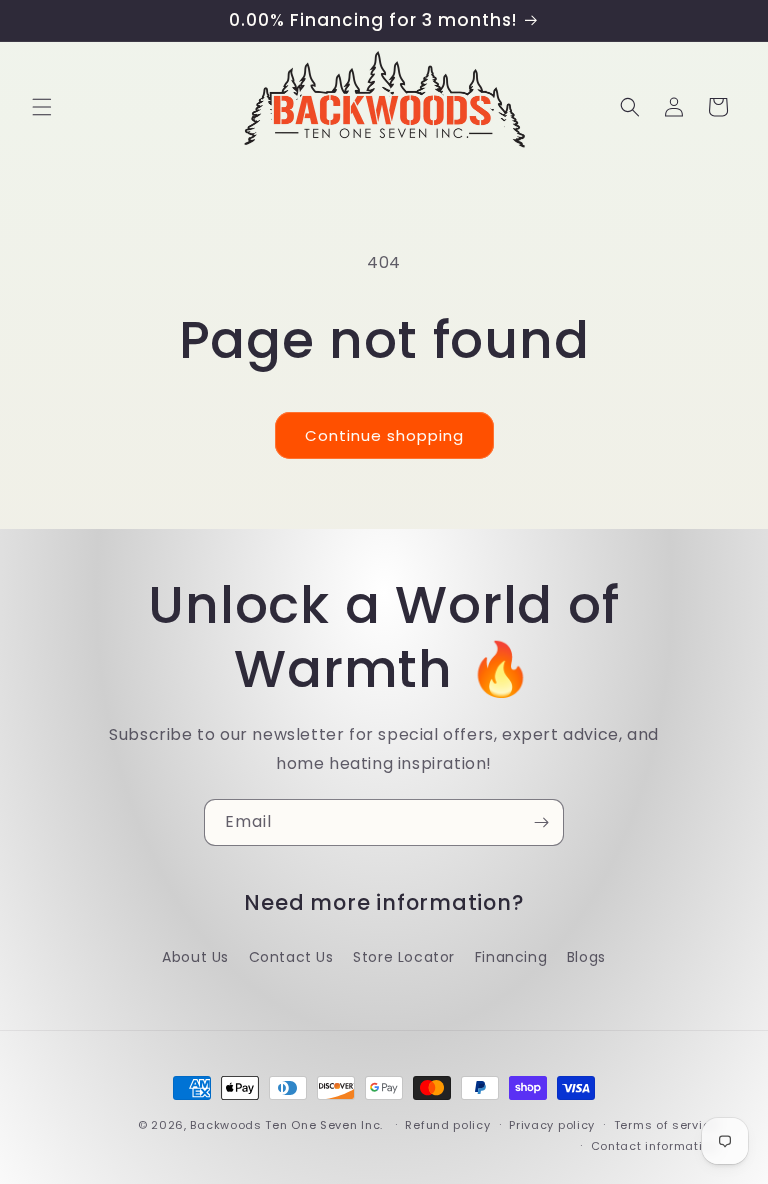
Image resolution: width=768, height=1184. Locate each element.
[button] (42, 107)
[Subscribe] (541, 822)
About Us (195, 957)
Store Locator (404, 957)
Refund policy (447, 1125)
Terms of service (666, 1125)
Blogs (586, 957)
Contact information (654, 1146)
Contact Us (291, 957)
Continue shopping (384, 435)
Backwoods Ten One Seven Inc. (286, 1125)
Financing (511, 957)
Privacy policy (552, 1125)
